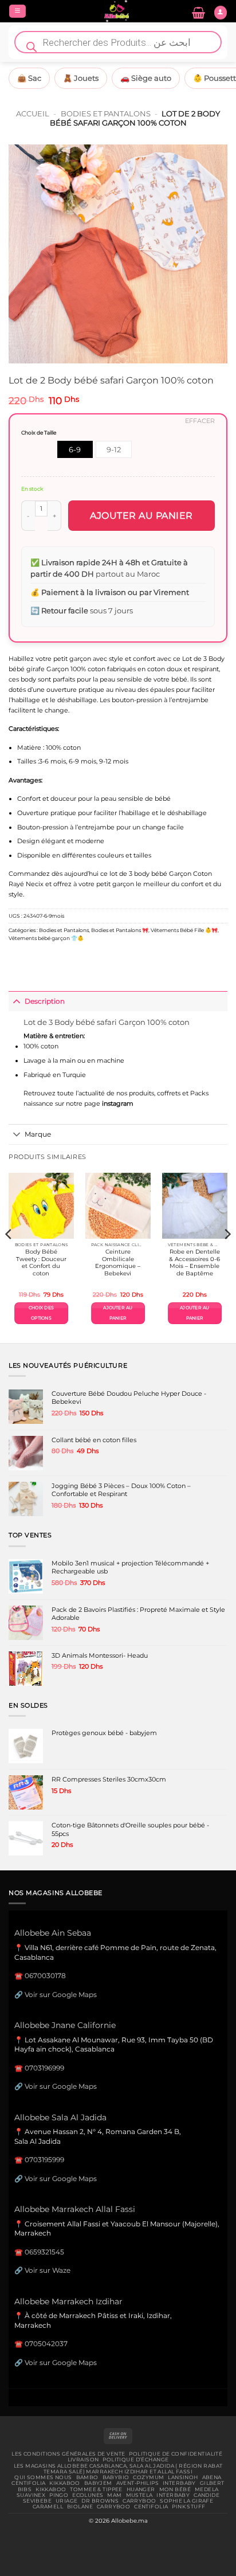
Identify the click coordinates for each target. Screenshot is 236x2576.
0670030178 (45, 1976)
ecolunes (88, 2495)
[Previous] (9, 1257)
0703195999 (44, 2160)
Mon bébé (175, 2489)
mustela (139, 2495)
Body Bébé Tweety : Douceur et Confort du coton (41, 1262)
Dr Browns (100, 2501)
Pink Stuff (188, 2507)
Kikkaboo (64, 2483)
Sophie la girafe (186, 2501)
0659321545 (44, 2252)
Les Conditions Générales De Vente (68, 2454)
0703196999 (44, 2068)
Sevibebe (37, 2501)
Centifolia (28, 2483)
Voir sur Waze (48, 2270)
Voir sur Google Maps (61, 1994)
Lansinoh (183, 2477)
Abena (212, 2477)
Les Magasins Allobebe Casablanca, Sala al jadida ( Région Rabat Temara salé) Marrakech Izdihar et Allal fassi (118, 2469)
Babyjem (98, 2483)
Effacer (200, 421)
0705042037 (46, 2344)
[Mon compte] (221, 13)
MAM (114, 2495)
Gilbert (212, 2483)
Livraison (83, 2460)
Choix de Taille (39, 432)
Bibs (25, 2489)
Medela (207, 2489)
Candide (206, 2495)
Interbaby (179, 2483)
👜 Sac (29, 78)
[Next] (227, 1257)
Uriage (67, 2501)
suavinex (31, 2495)
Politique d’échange (135, 2460)
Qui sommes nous (43, 2477)
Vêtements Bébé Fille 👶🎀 (184, 930)
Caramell (48, 2507)
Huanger (141, 2489)
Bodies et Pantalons (106, 113)
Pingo (59, 2495)
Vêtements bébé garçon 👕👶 (46, 938)
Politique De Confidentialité (176, 2454)
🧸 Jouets (81, 78)
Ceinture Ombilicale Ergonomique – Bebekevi (118, 1262)
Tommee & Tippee (96, 2489)
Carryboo (139, 2501)
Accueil (33, 113)
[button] (17, 11)
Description (45, 1001)
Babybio (116, 2477)
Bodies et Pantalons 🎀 (120, 930)
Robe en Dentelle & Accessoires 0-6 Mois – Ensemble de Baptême (194, 1262)
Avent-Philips (138, 2483)
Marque (38, 1134)
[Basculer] (16, 1001)
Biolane (80, 2507)
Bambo (87, 2477)
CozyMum (148, 2477)
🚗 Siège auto (146, 78)
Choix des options (41, 1313)
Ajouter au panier (141, 516)
